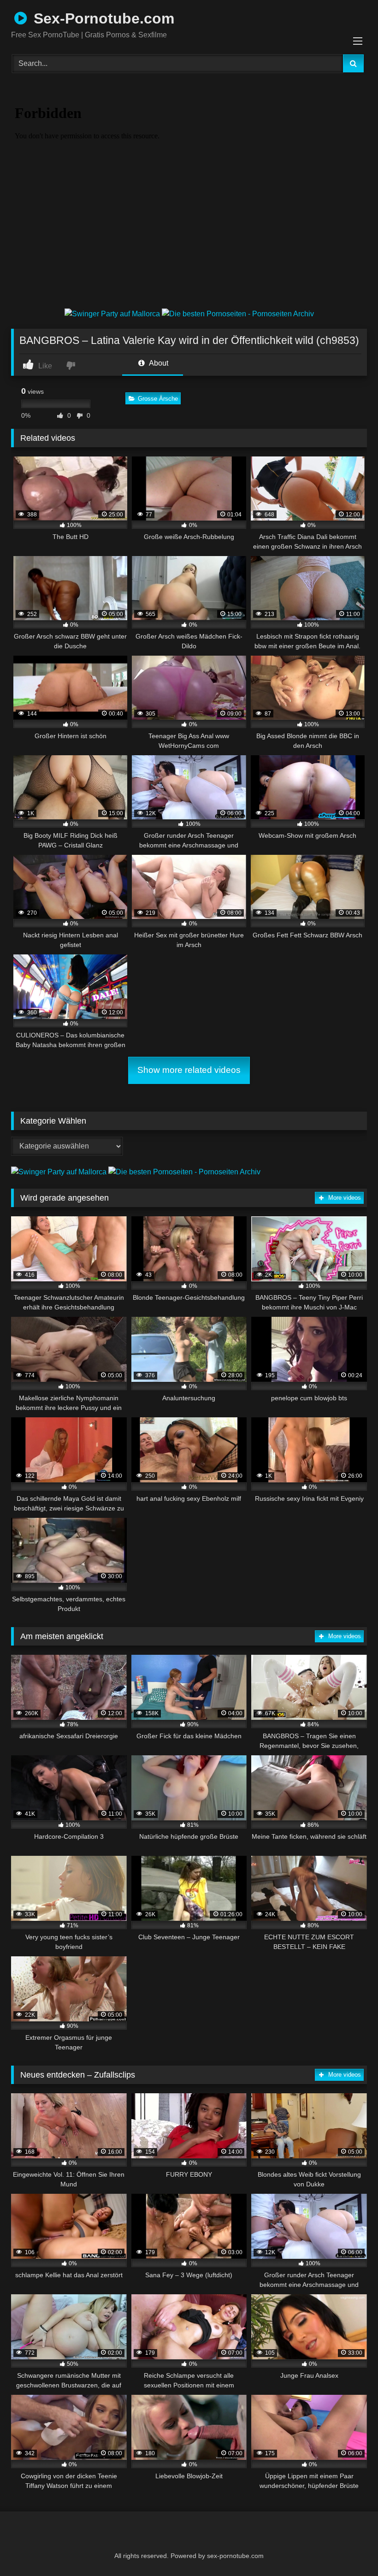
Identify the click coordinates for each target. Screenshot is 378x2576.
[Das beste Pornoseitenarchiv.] (238, 314)
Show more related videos (189, 1070)
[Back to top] (348, 2549)
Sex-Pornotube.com (102, 18)
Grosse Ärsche (158, 399)
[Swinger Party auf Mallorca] (113, 314)
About (158, 363)
